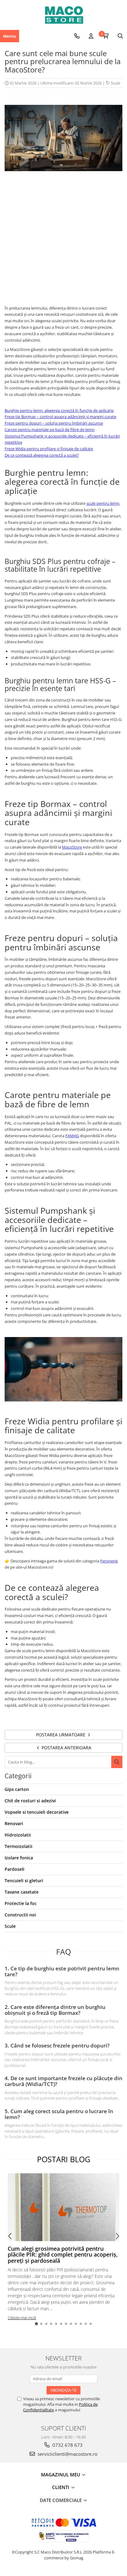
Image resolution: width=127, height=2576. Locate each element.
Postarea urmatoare (61, 1735)
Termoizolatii (18, 1846)
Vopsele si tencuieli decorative (37, 1812)
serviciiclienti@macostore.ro (67, 2454)
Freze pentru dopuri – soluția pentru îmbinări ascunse (54, 423)
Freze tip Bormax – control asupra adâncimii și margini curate (60, 417)
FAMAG (72, 1136)
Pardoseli (14, 1869)
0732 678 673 (67, 2445)
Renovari (14, 1823)
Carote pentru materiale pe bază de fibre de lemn (50, 430)
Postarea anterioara (66, 1748)
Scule (115, 83)
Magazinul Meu (61, 2475)
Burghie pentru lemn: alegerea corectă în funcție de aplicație (59, 410)
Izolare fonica (19, 1858)
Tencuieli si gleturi (24, 1881)
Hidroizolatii (18, 1835)
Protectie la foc (21, 1903)
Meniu (10, 36)
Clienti (61, 2487)
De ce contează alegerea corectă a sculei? (42, 455)
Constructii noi (20, 1915)
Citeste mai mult (22, 2318)
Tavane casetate (22, 1892)
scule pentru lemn (103, 503)
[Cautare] (117, 1762)
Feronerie (109, 1561)
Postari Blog (64, 2159)
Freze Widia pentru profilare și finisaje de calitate (49, 449)
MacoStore (72, 847)
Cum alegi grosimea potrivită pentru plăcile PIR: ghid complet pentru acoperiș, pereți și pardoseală (63, 2255)
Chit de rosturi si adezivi (30, 1801)
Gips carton (17, 1789)
